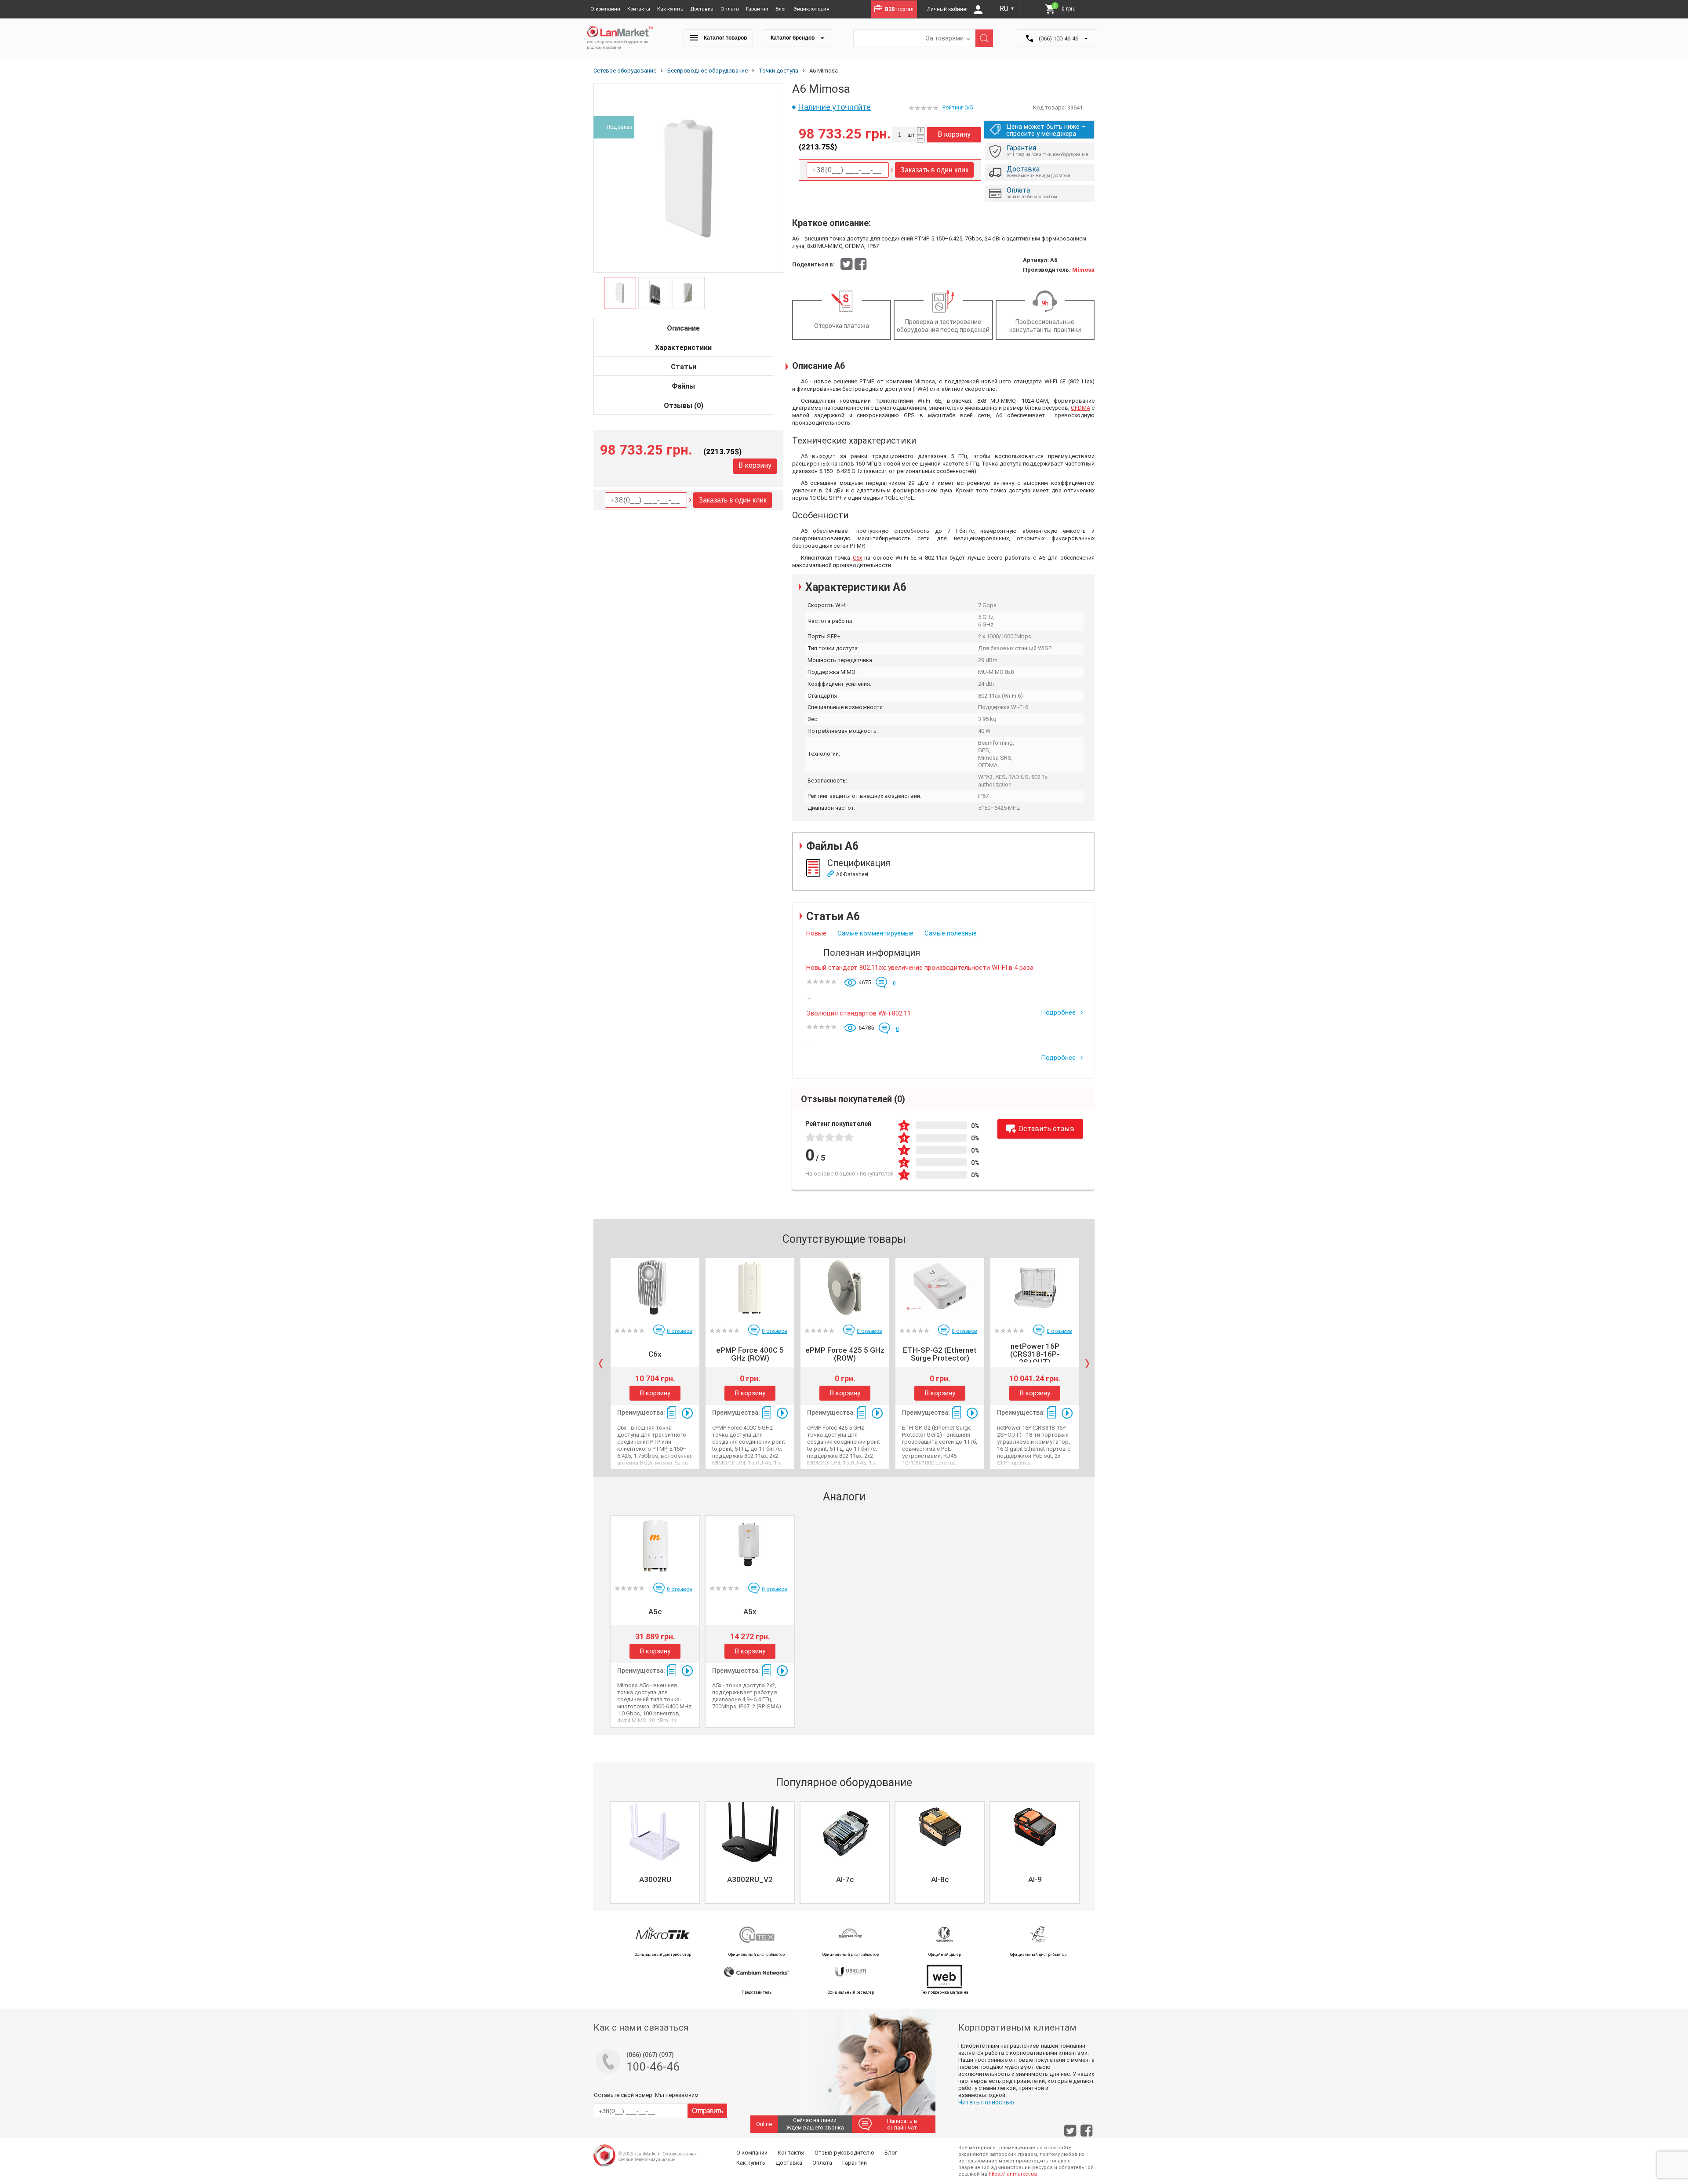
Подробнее (1059, 1012)
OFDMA (1080, 408)
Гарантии (757, 9)
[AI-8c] (940, 1832)
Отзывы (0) (684, 406)
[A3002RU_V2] (750, 1832)
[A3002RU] (655, 1832)
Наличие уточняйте (835, 107)
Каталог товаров (725, 38)
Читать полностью (986, 2102)
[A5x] (750, 1546)
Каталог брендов (793, 38)
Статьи (684, 367)
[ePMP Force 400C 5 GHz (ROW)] (750, 1288)
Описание (683, 328)
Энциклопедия (811, 9)
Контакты (639, 9)
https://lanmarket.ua (1013, 2174)
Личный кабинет (948, 9)
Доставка (702, 9)
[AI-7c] (845, 1832)
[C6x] (655, 1288)
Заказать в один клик (733, 500)
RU (1007, 9)
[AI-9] (1035, 1832)
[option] (688, 178)
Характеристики (683, 348)
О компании (605, 9)
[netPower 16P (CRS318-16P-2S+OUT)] (1035, 1288)
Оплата (730, 9)
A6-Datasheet (852, 874)
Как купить (670, 9)
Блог (781, 9)
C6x (857, 558)
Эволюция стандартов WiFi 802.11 (859, 1013)
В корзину (755, 465)
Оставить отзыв (1046, 1129)
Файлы (683, 386)
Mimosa (1083, 270)
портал (899, 9)
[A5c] (655, 1546)
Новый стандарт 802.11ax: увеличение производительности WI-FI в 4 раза (920, 968)
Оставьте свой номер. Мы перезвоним (646, 2095)
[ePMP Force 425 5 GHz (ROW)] (845, 1288)
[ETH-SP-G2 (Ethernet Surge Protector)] (940, 1288)
